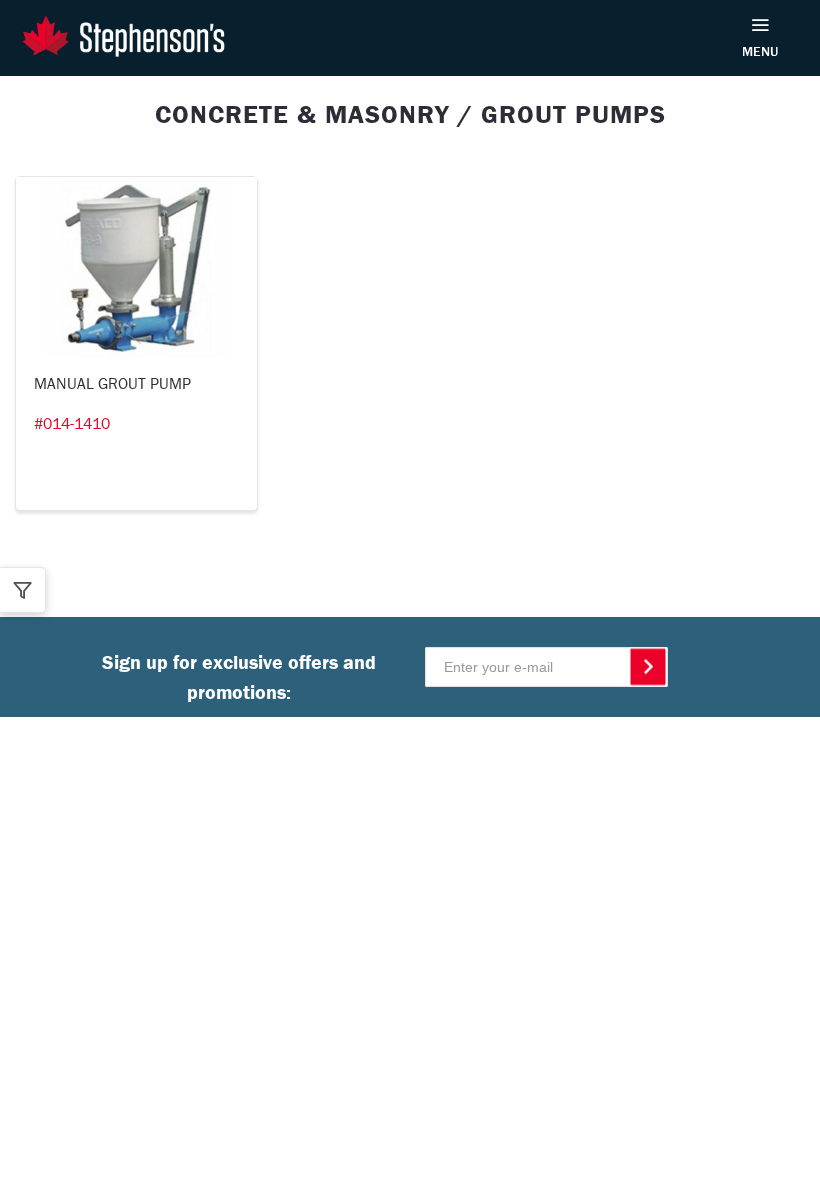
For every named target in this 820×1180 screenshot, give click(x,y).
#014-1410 (72, 423)
